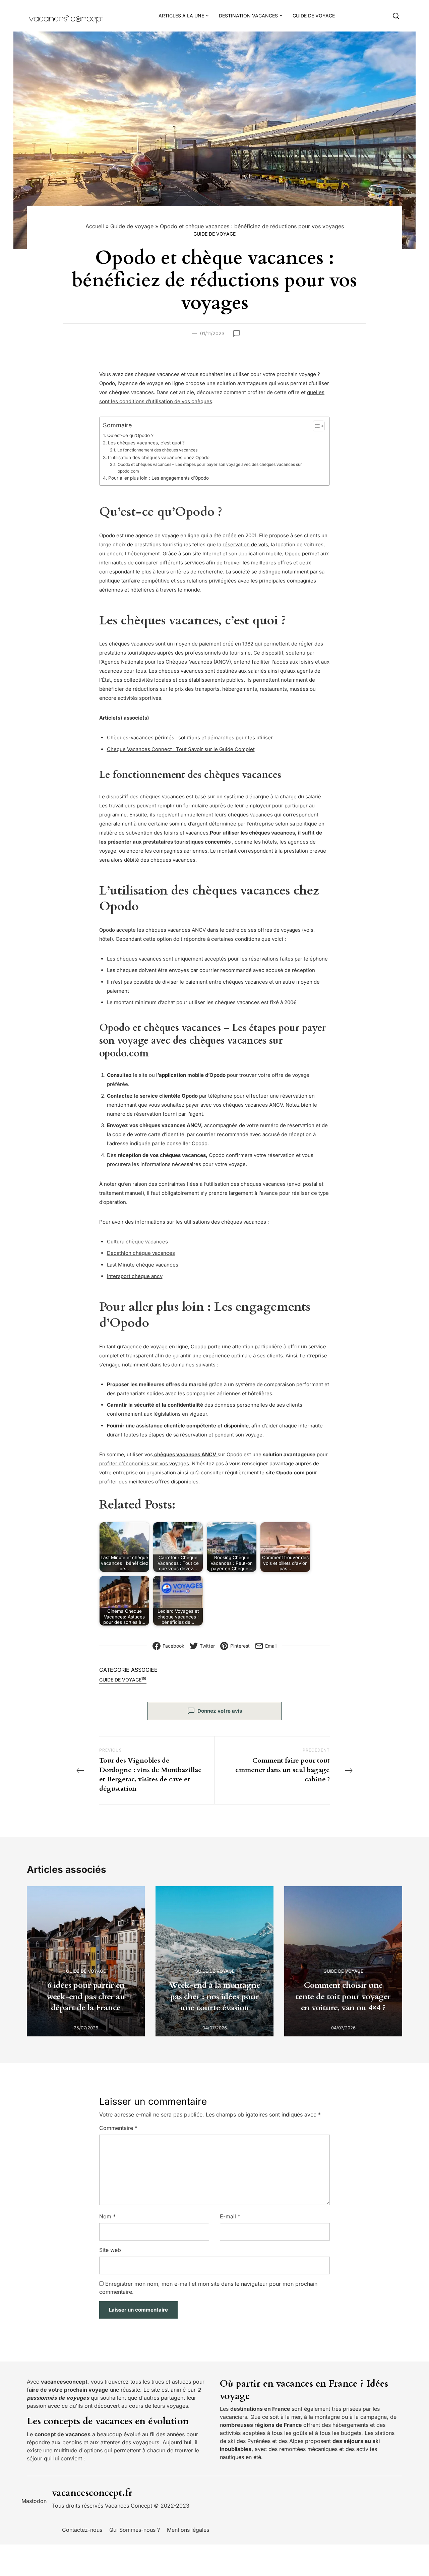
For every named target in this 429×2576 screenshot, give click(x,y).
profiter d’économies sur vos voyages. (145, 1463)
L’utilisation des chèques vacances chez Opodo (159, 457)
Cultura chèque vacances (137, 1242)
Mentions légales (188, 2530)
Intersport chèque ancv (135, 1276)
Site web (110, 2250)
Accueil (95, 226)
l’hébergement (142, 554)
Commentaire (118, 2128)
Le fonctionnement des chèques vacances (157, 450)
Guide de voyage (314, 16)
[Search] (396, 16)
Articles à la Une (181, 16)
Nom (107, 2216)
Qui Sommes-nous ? (135, 2530)
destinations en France (261, 2409)
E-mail (230, 2216)
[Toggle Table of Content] (315, 426)
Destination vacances (248, 16)
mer (296, 2417)
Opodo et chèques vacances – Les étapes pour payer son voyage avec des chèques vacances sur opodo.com (210, 468)
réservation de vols (245, 544)
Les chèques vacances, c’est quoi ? (146, 443)
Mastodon (34, 2501)
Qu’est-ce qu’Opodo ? (130, 435)
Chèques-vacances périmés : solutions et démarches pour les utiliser (190, 738)
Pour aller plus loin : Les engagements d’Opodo (159, 478)
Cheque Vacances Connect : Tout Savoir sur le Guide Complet (181, 749)
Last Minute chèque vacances (143, 1265)
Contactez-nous (82, 2530)
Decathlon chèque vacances (141, 1253)
